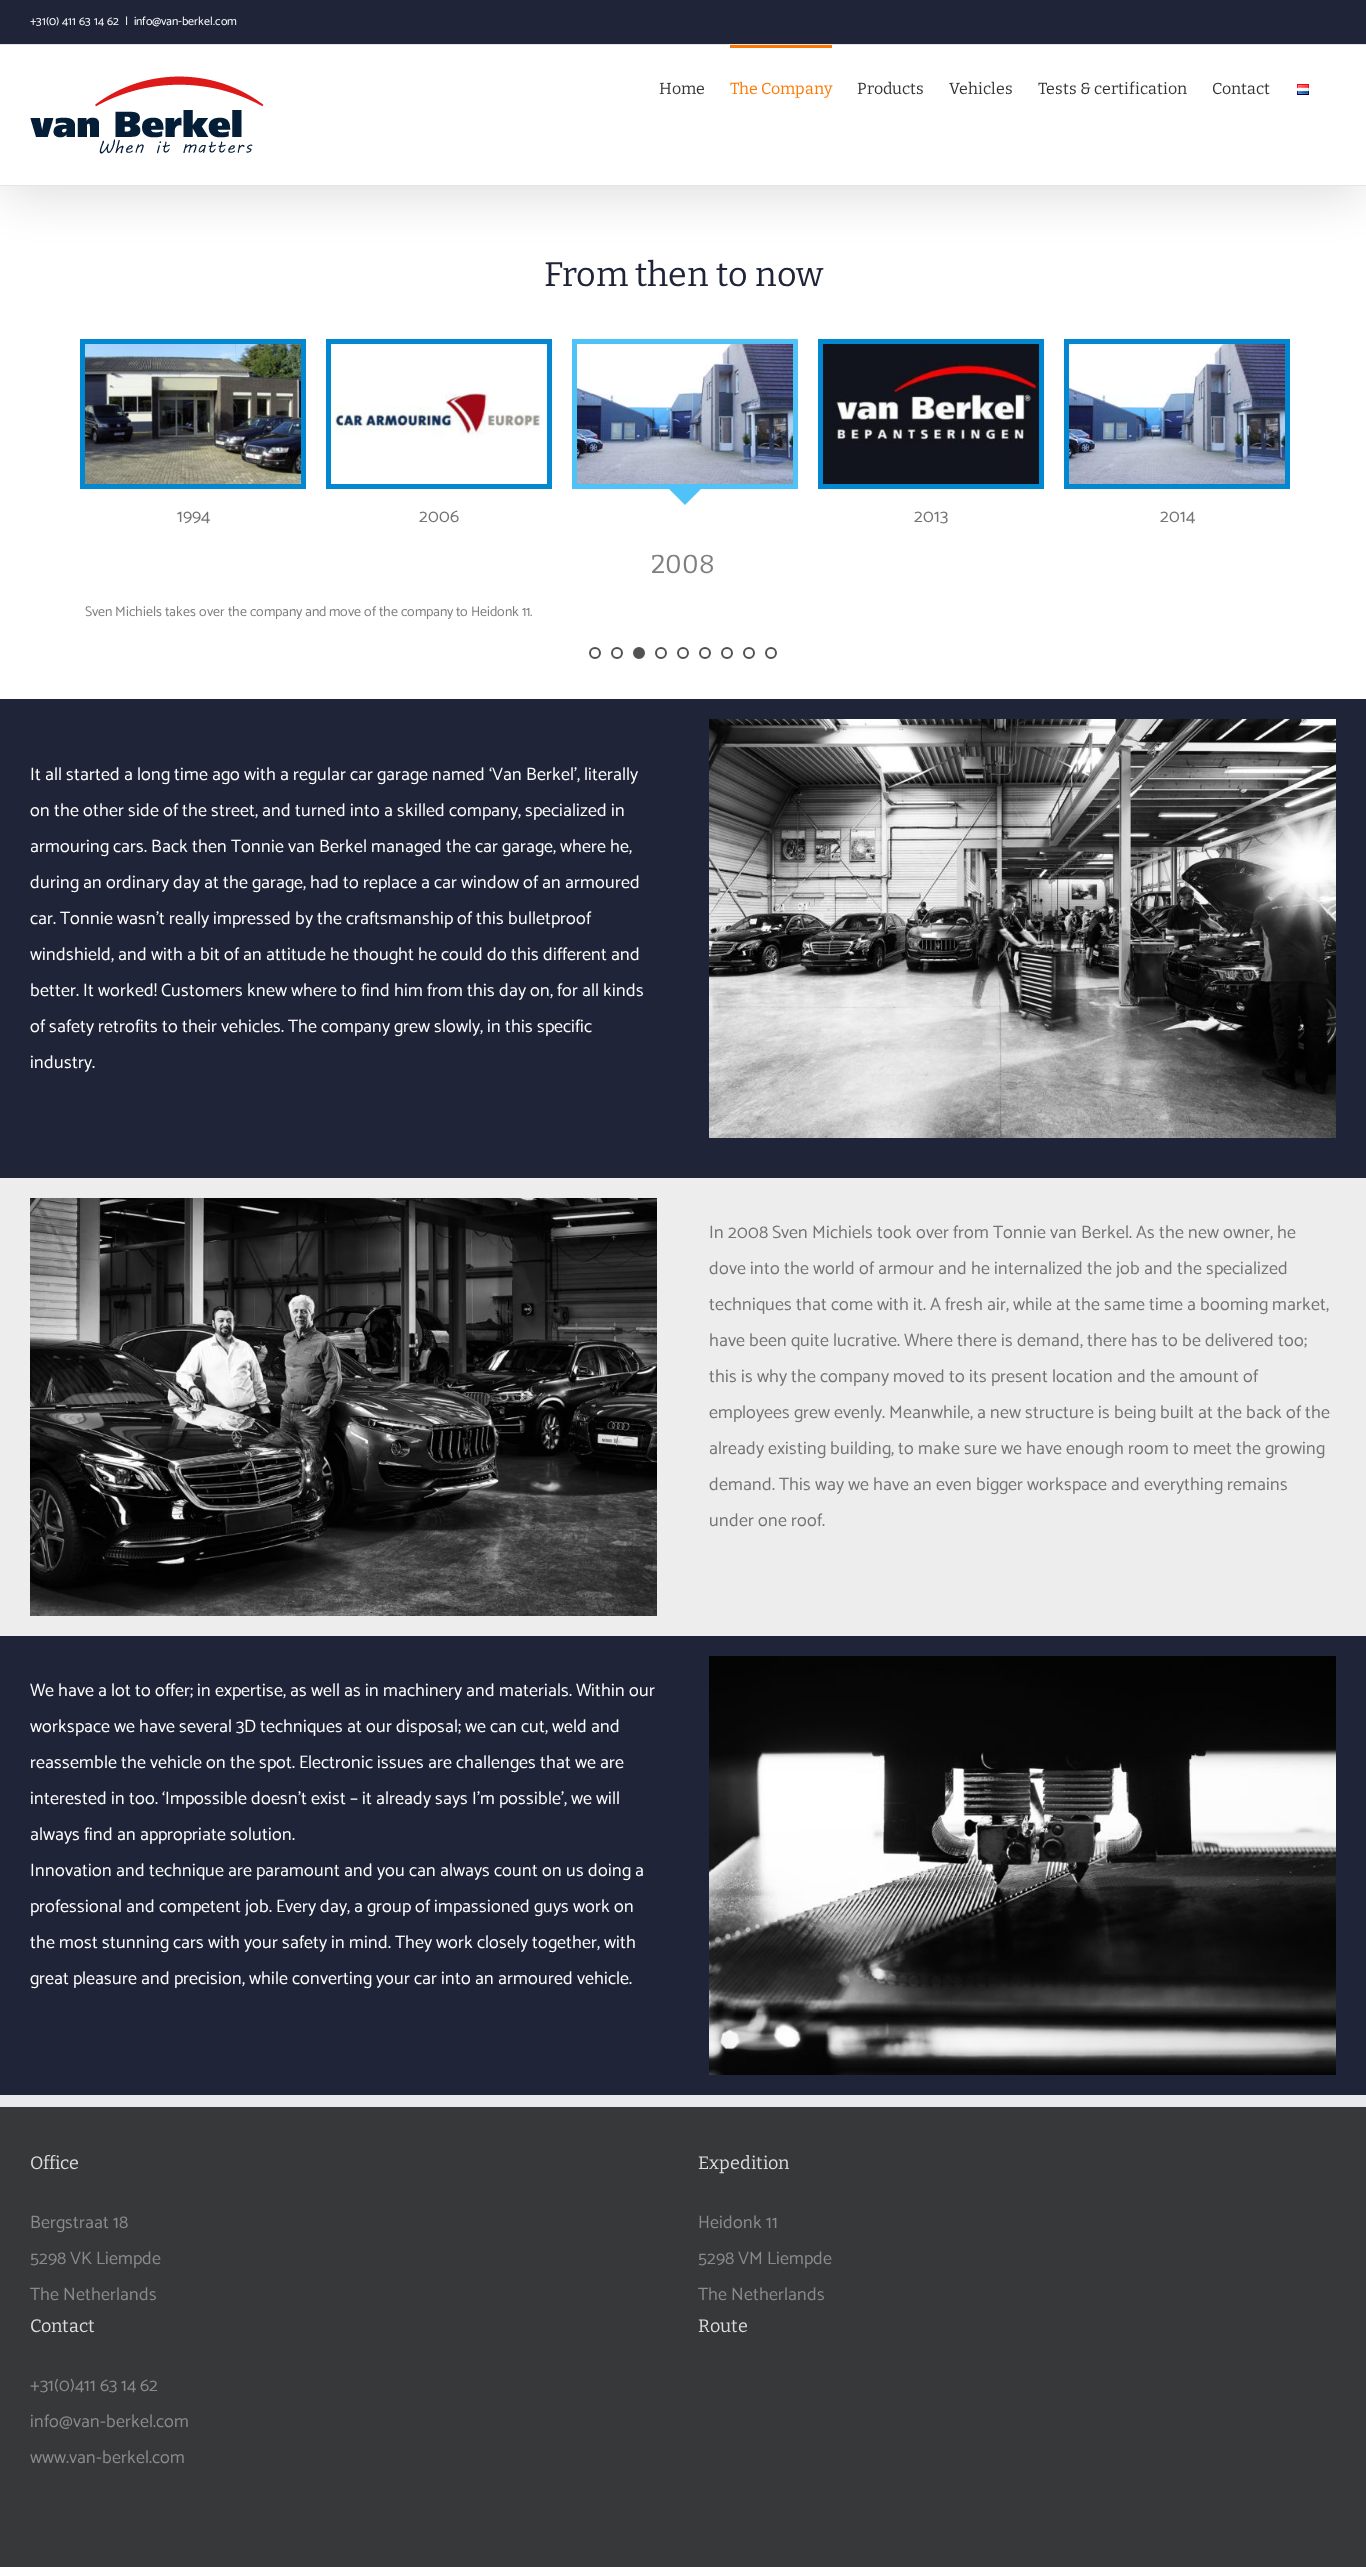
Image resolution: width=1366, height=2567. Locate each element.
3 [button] (639, 653)
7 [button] (727, 653)
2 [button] (617, 653)
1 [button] (595, 653)
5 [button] (683, 653)
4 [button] (661, 653)
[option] (193, 437)
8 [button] (749, 653)
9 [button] (771, 653)
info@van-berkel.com (185, 21)
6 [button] (705, 653)
